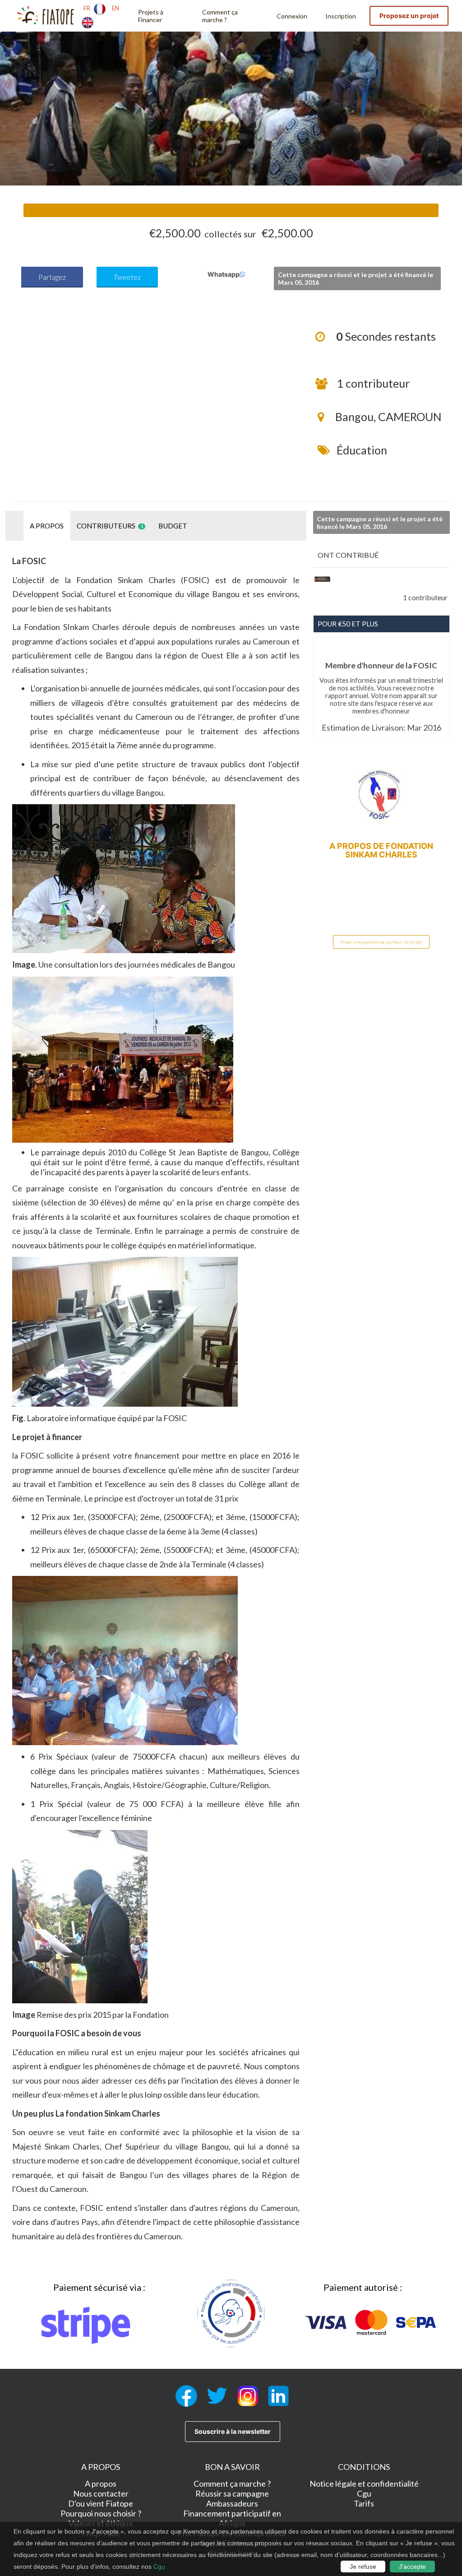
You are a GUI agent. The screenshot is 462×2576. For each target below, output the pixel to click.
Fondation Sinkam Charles (389, 850)
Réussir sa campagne (232, 2493)
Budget (173, 526)
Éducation (362, 450)
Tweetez (127, 277)
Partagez (52, 277)
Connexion (292, 16)
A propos (47, 526)
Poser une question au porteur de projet (381, 942)
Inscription (341, 16)
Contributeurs (110, 526)
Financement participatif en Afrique (232, 2518)
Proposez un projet (409, 16)
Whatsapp (210, 274)
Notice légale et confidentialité (364, 2483)
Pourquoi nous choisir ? (101, 2513)
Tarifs (364, 2503)
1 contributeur (373, 383)
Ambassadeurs (232, 2503)
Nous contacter (101, 2493)
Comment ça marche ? (220, 16)
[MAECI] (322, 579)
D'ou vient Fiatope (101, 2503)
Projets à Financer (151, 16)
